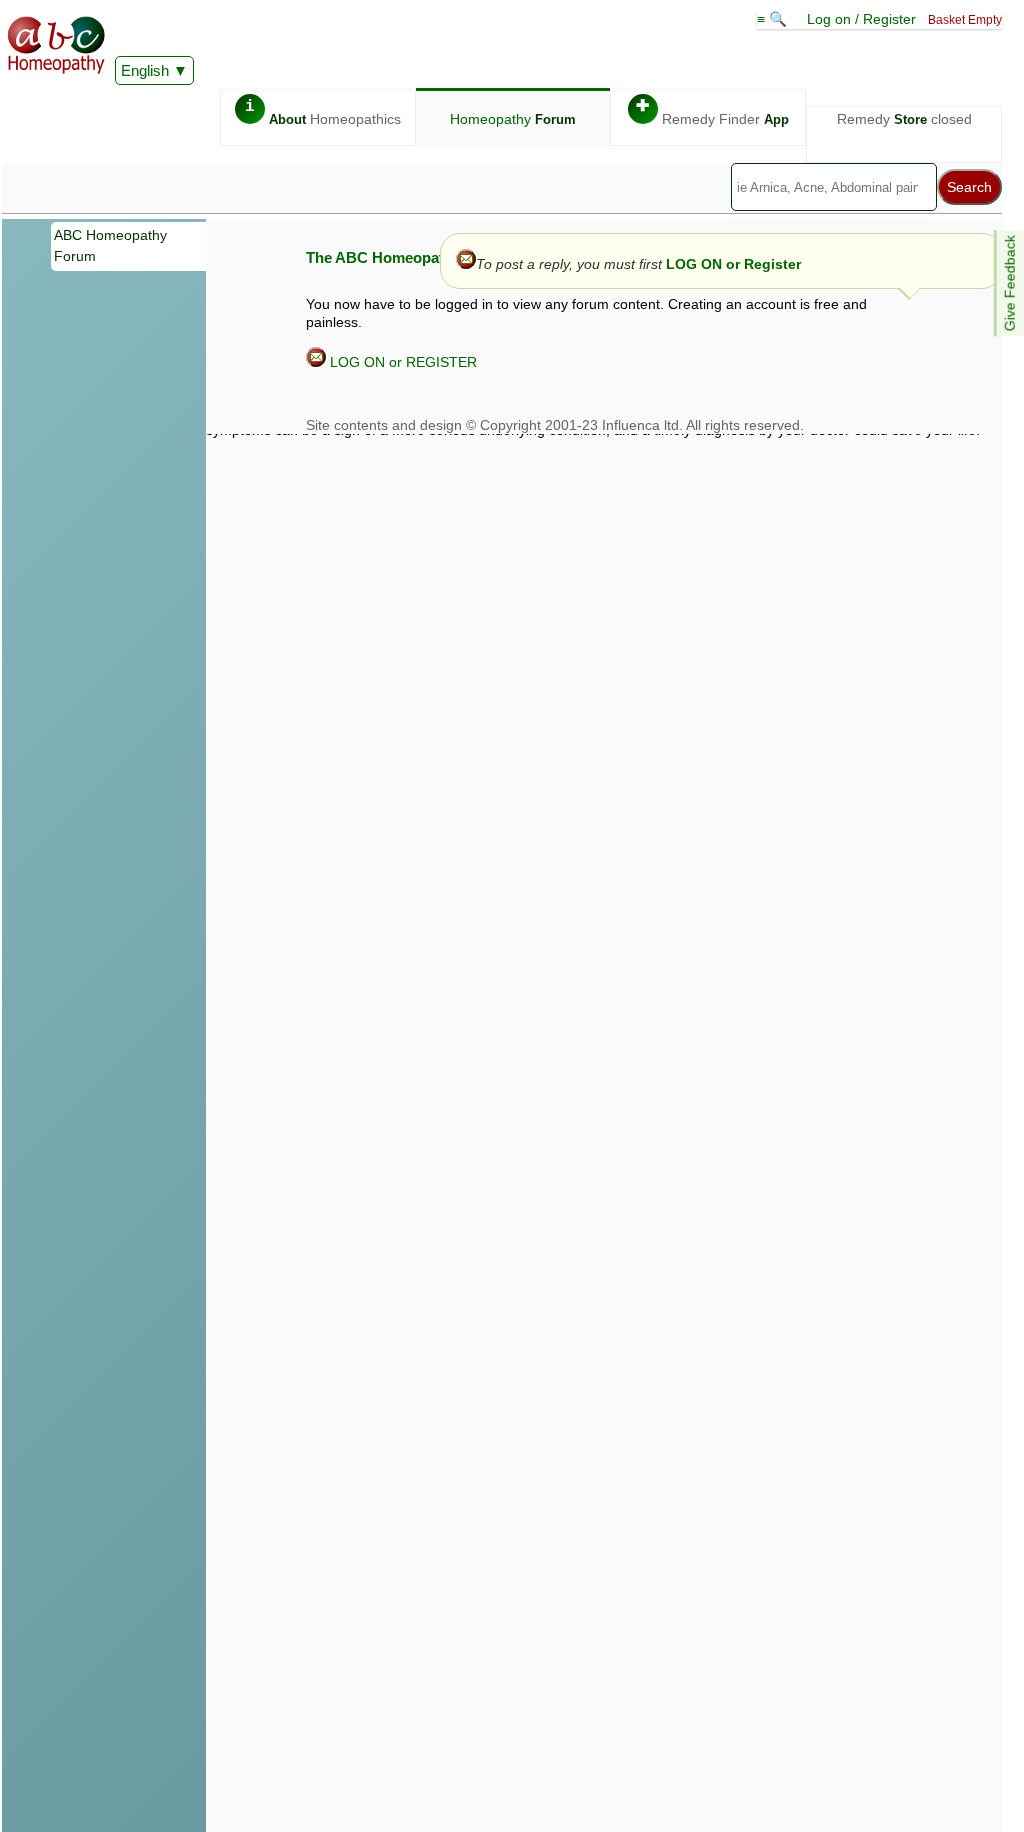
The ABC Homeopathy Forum (408, 257)
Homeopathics (323, 112)
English (145, 70)
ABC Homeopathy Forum (110, 246)
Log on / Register (861, 19)
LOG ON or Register (733, 264)
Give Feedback (1010, 283)
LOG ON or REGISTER (401, 362)
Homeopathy (513, 119)
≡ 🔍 (774, 19)
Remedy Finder (712, 112)
